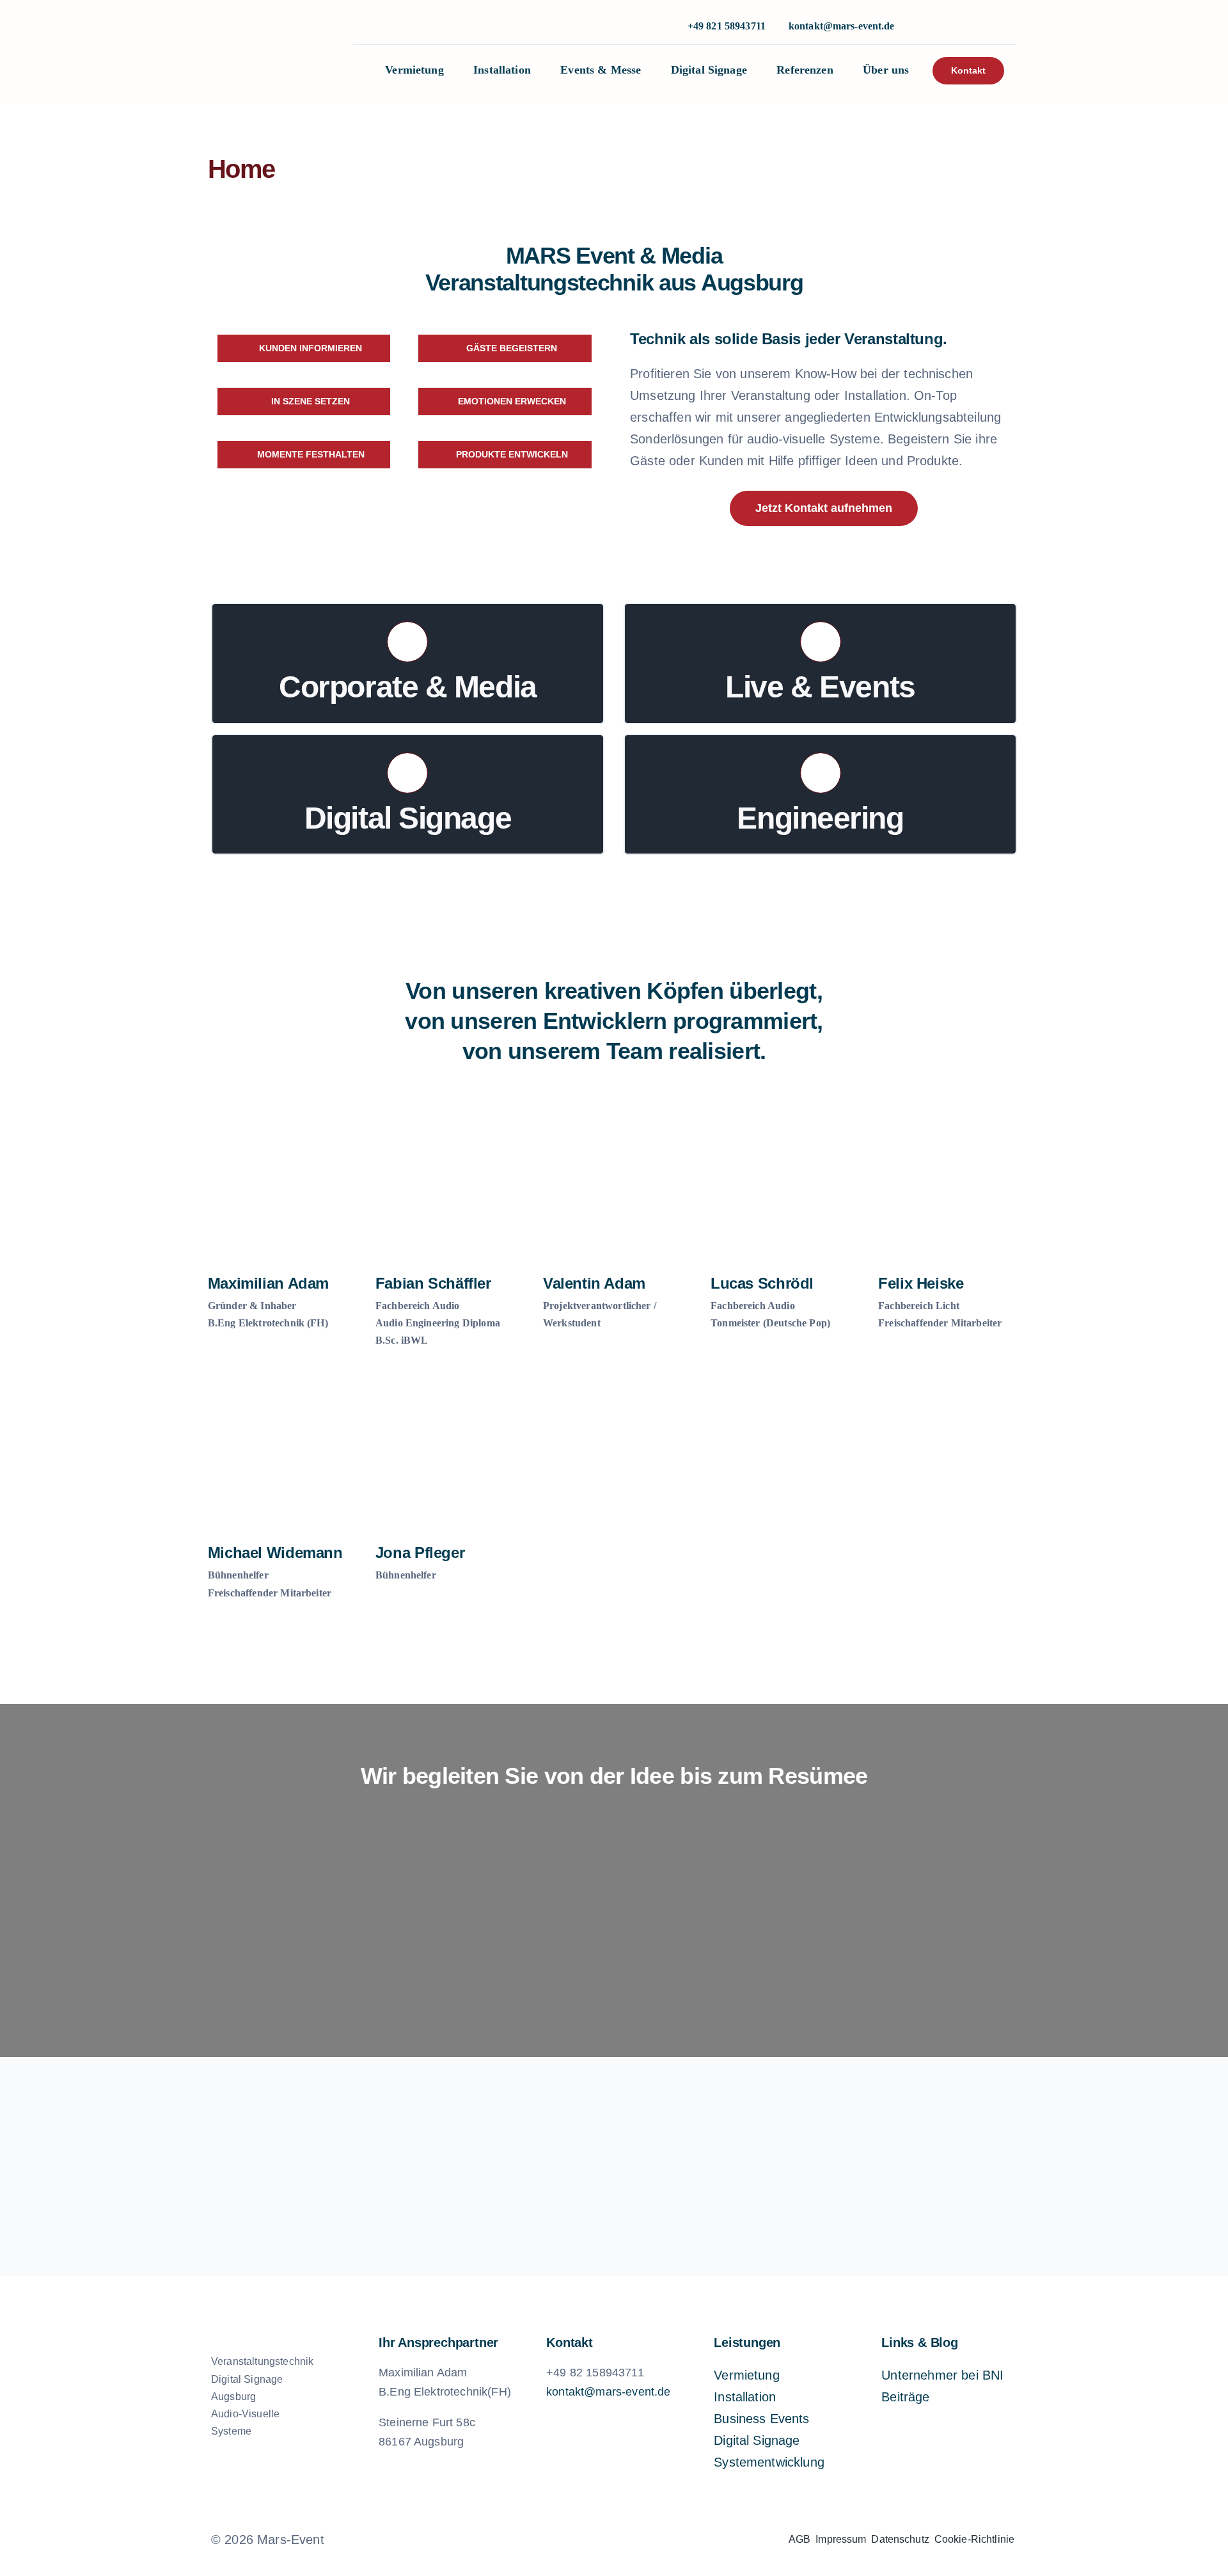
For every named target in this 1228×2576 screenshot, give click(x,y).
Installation (745, 2397)
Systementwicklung (769, 2462)
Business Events (761, 2419)
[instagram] (924, 27)
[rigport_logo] (775, 2177)
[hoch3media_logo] (614, 2177)
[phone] (965, 27)
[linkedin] (945, 27)
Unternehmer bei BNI (942, 2375)
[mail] (636, 2540)
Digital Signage (757, 2440)
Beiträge (905, 2397)
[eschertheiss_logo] (292, 2177)
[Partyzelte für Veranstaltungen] (936, 2177)
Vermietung (747, 2375)
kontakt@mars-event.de (842, 26)
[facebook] (571, 2540)
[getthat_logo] (453, 2177)
